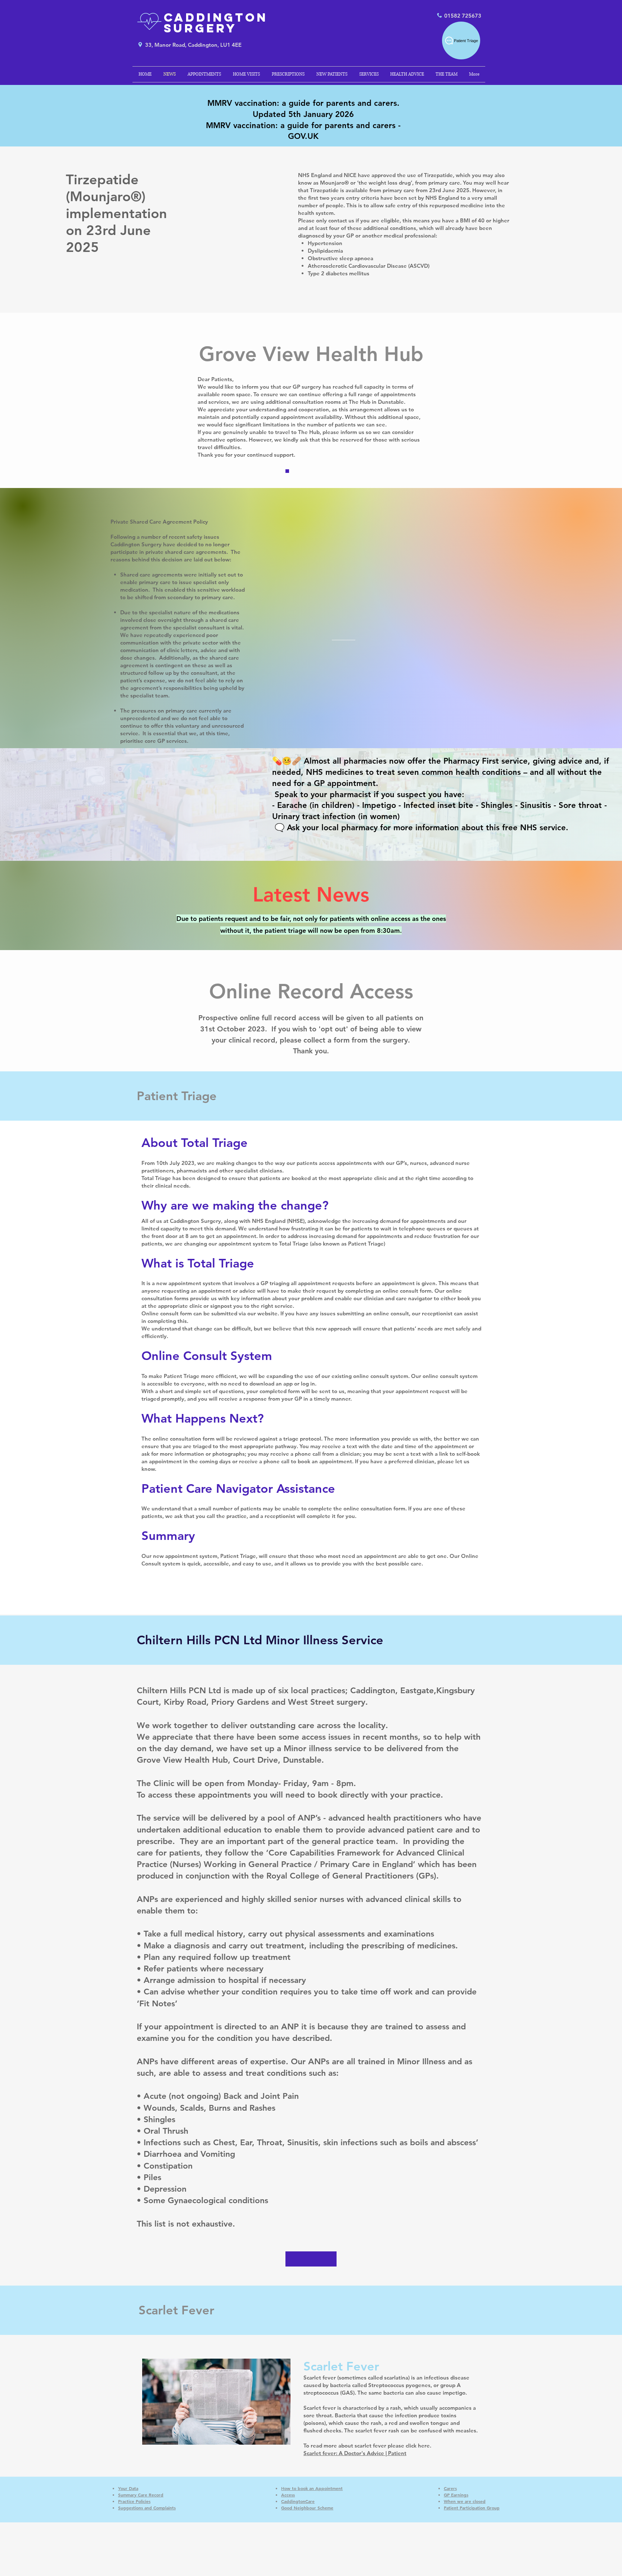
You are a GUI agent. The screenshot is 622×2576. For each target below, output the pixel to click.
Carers (450, 2488)
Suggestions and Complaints (147, 2508)
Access (288, 2495)
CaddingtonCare (298, 2501)
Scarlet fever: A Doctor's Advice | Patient (355, 2453)
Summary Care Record (141, 2495)
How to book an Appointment (312, 2488)
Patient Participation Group (472, 2508)
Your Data (128, 2488)
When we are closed (465, 2501)
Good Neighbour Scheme (307, 2508)
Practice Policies (134, 2501)
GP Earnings (456, 2495)
